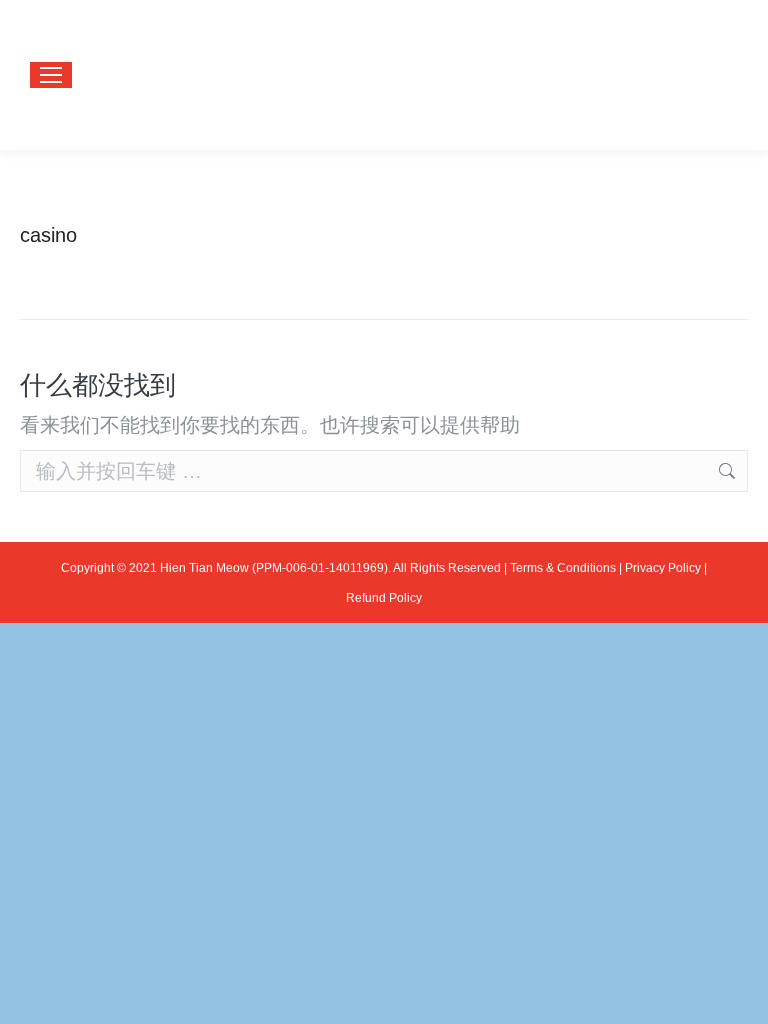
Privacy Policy (663, 568)
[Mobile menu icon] (51, 75)
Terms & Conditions (563, 568)
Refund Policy (384, 598)
